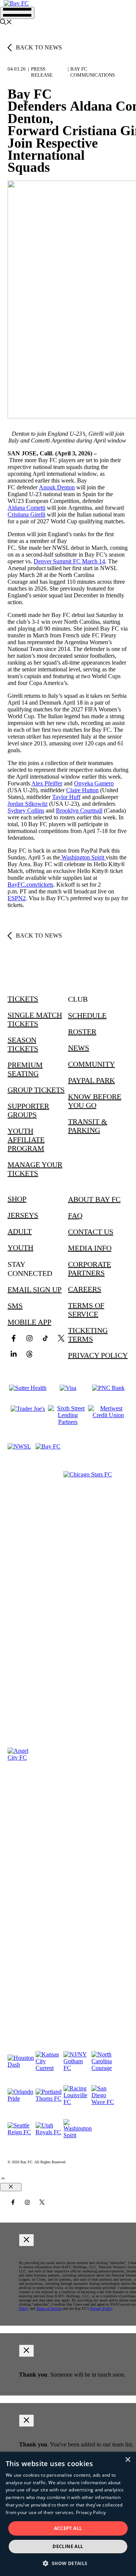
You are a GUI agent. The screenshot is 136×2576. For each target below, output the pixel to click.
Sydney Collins (26, 811)
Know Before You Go (95, 1101)
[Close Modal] (26, 2240)
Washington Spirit (83, 857)
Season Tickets (23, 1044)
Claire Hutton (82, 790)
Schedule (87, 1015)
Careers (85, 1289)
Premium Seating (25, 1069)
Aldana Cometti (26, 508)
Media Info (90, 1248)
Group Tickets (36, 1090)
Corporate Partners (90, 1269)
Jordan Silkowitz (28, 804)
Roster (82, 1032)
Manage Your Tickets (35, 1169)
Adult (20, 1231)
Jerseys (23, 1215)
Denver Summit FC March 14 (69, 561)
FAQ (75, 1216)
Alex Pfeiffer (47, 783)
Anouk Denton (57, 487)
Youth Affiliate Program (26, 1140)
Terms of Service (86, 1310)
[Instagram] (29, 1338)
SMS (15, 1306)
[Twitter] (61, 1338)
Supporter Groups (28, 1110)
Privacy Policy (98, 1355)
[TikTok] (45, 1338)
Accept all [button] (68, 2528)
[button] (6, 23)
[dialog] (68, 2514)
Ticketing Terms (88, 1335)
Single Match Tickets (35, 1019)
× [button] (127, 2460)
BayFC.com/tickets (30, 885)
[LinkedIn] (14, 1354)
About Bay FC (94, 1199)
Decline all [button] (68, 2546)
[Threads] (29, 1354)
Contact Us (91, 1232)
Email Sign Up (35, 1290)
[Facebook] (14, 1338)
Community (91, 1064)
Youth (20, 1248)
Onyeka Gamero (94, 783)
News (79, 1048)
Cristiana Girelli (26, 514)
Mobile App (29, 1322)
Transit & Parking (88, 1126)
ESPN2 (17, 898)
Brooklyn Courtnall (79, 811)
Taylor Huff (66, 797)
